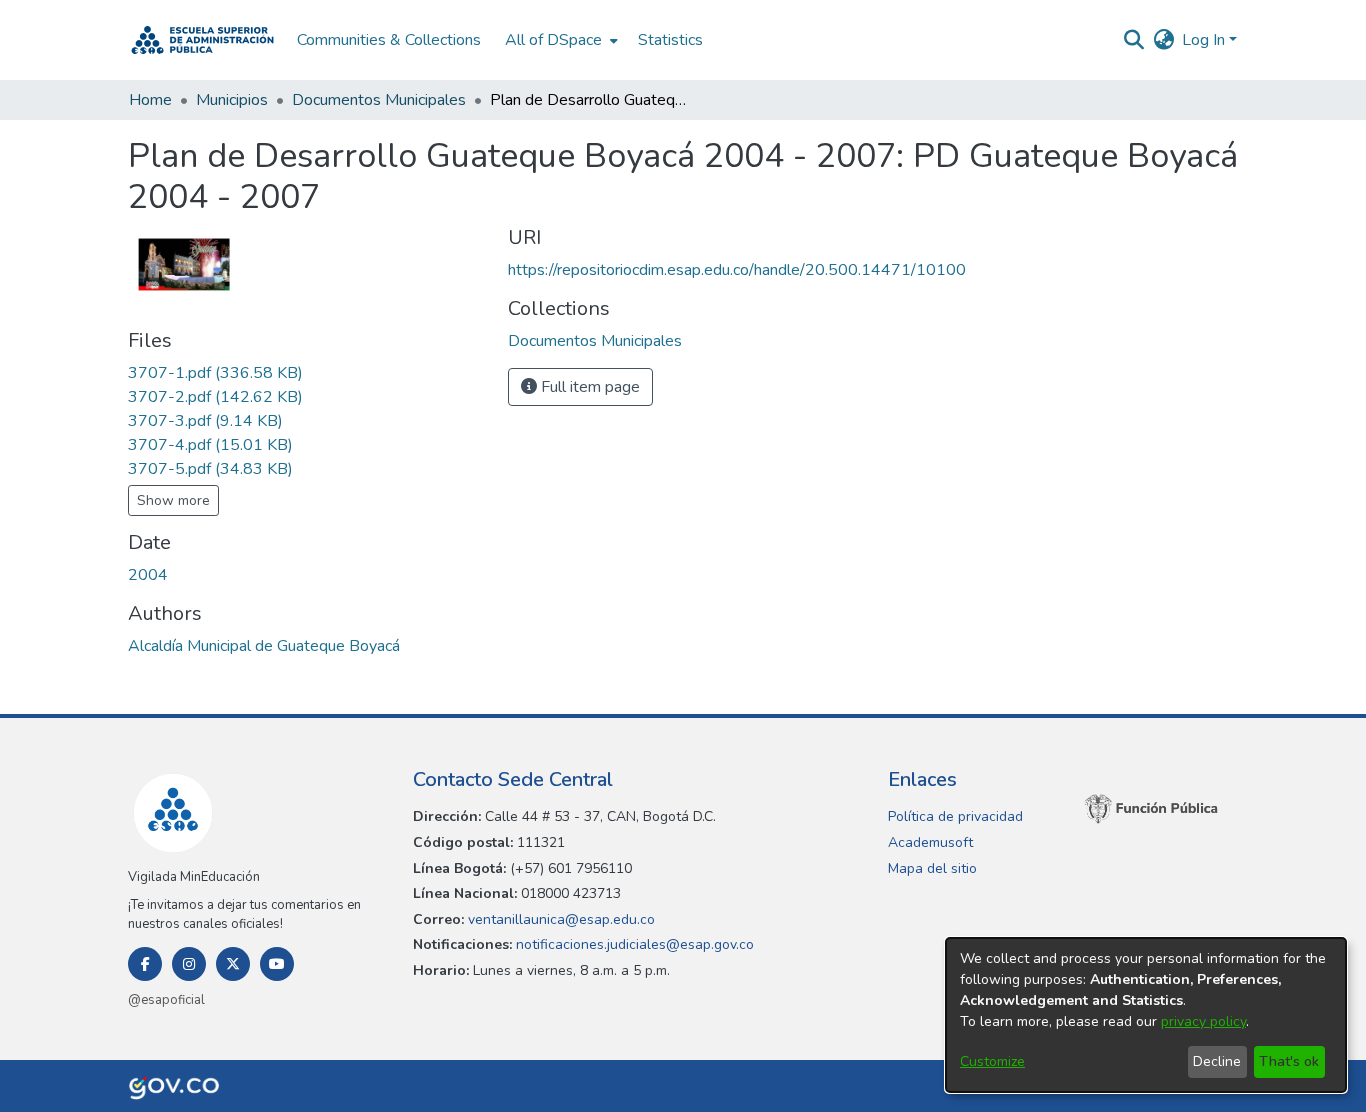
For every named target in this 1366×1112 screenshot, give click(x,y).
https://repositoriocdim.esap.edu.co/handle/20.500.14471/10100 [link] (737, 270)
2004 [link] (148, 575)
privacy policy (1203, 1021)
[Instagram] (189, 964)
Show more (173, 500)
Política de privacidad (955, 816)
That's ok (1289, 1061)
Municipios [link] (232, 100)
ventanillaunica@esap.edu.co (559, 919)
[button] (202, 40)
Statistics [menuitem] (670, 40)
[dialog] (1146, 1015)
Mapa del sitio (932, 868)
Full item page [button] (588, 387)
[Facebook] (145, 964)
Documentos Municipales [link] (379, 100)
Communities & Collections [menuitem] (389, 40)
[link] (215, 373)
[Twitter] (233, 964)
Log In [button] (1205, 40)
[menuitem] (559, 40)
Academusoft (930, 842)
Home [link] (150, 100)
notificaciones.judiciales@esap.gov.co (633, 944)
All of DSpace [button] (553, 40)
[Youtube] (277, 964)
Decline (1217, 1061)
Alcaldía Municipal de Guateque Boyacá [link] (264, 646)
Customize (992, 1061)
